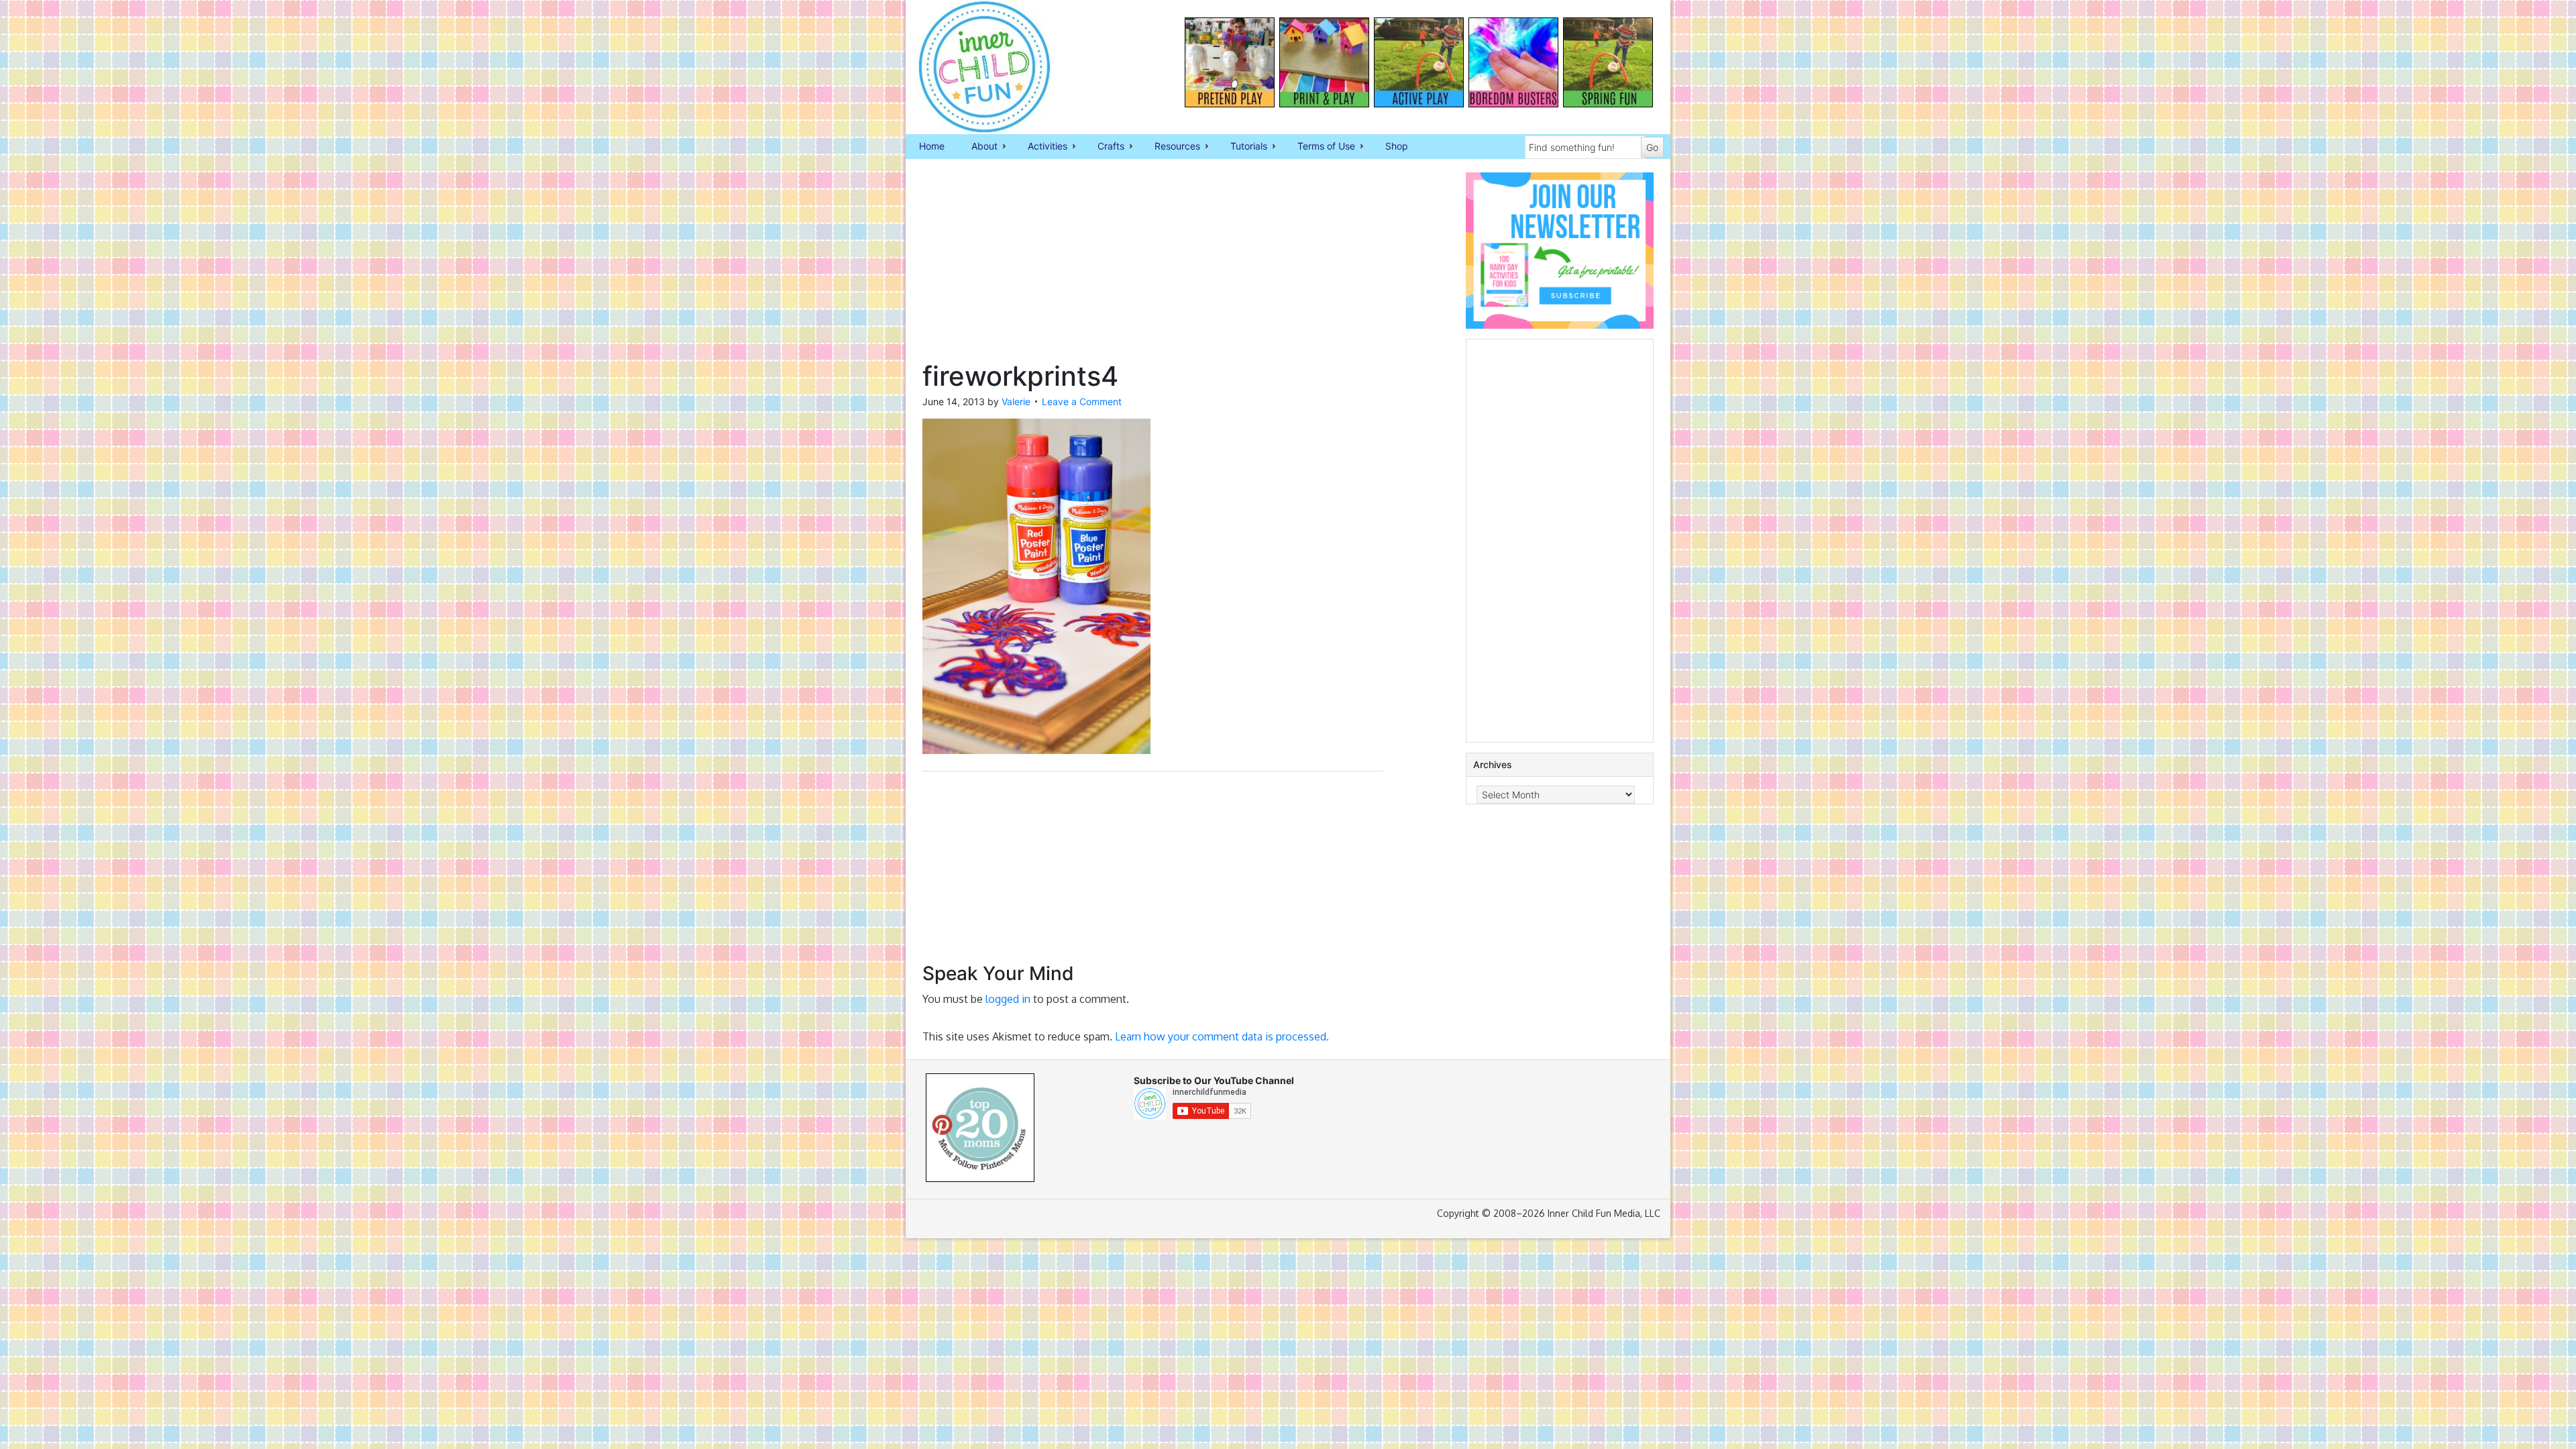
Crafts (1104, 147)
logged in (1008, 999)
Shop (1397, 146)
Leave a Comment (1082, 401)
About (978, 147)
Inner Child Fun (973, 67)
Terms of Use (1320, 147)
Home (932, 146)
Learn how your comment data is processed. (1222, 1036)
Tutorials (1242, 147)
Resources (1171, 147)
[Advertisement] (1153, 266)
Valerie (1016, 401)
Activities (1041, 147)
